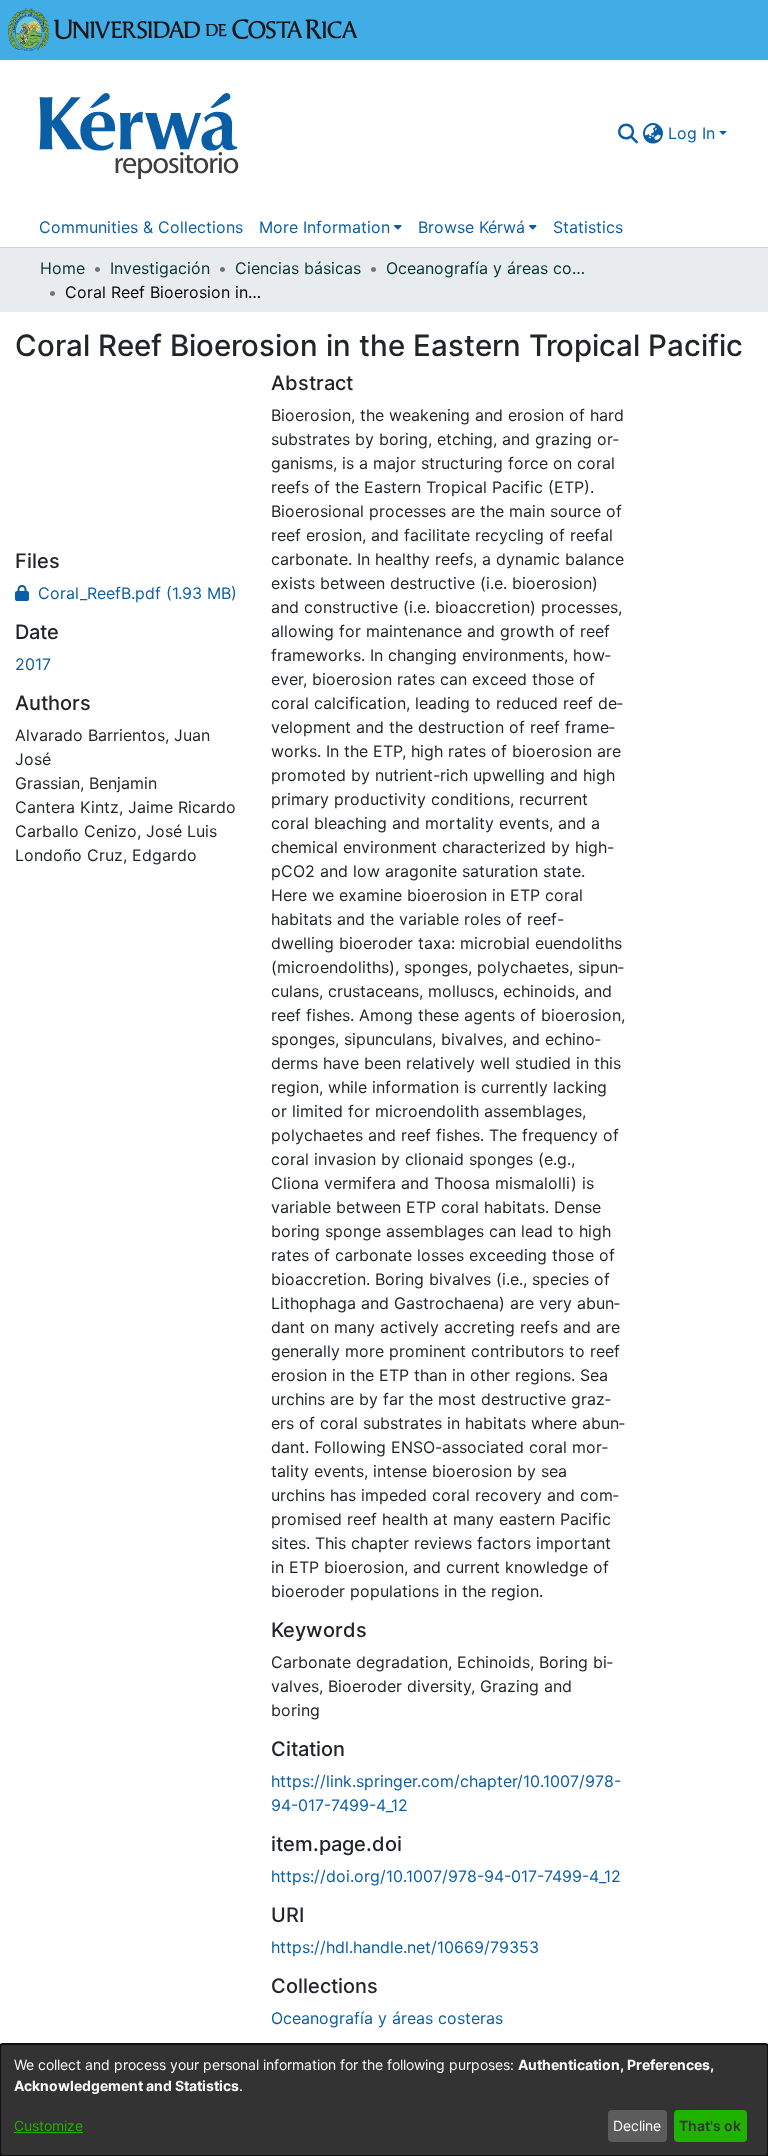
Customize (48, 2125)
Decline (637, 2125)
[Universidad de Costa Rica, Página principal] (183, 28)
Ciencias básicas (298, 268)
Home (62, 268)
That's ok (710, 2125)
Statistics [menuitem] (588, 227)
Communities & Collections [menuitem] (141, 227)
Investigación (160, 268)
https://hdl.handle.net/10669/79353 (405, 1947)
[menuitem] (653, 133)
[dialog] (384, 2100)
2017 (33, 664)
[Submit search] (628, 133)
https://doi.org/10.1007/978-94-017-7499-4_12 (446, 1876)
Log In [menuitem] (691, 133)
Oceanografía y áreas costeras (486, 268)
